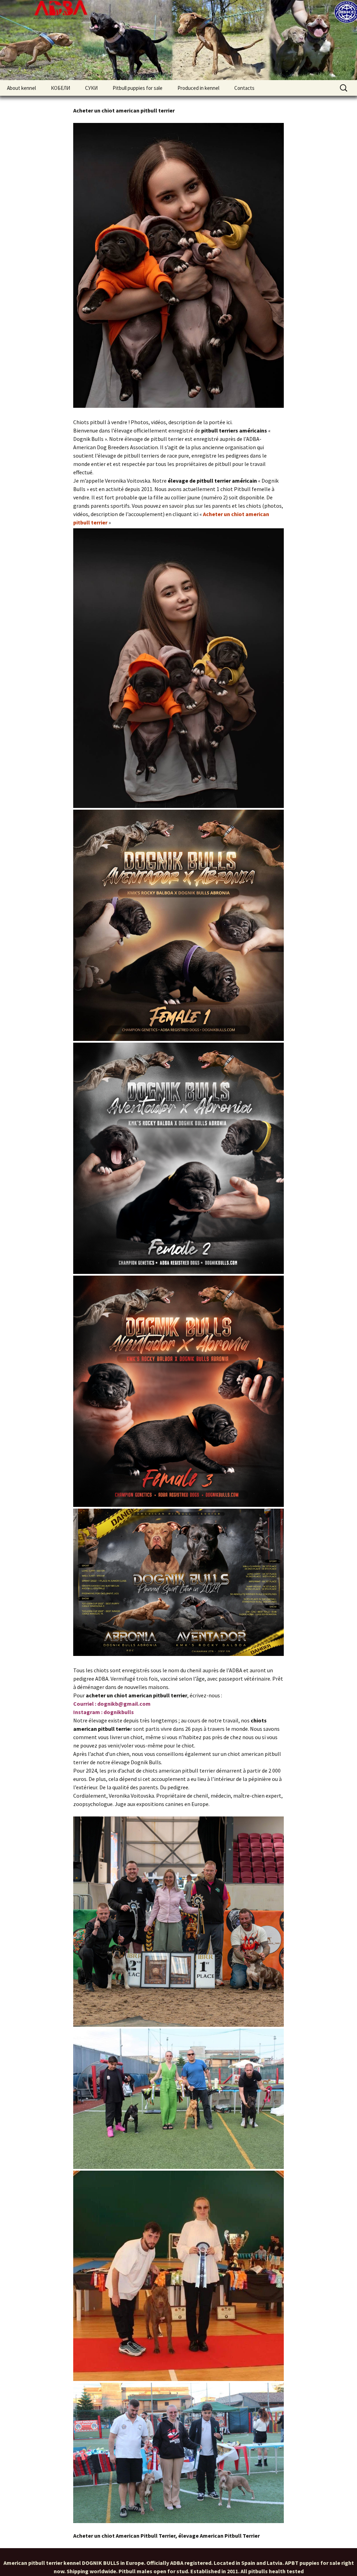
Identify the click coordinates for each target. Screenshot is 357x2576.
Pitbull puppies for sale (138, 88)
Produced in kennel (198, 88)
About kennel (21, 88)
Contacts (244, 88)
